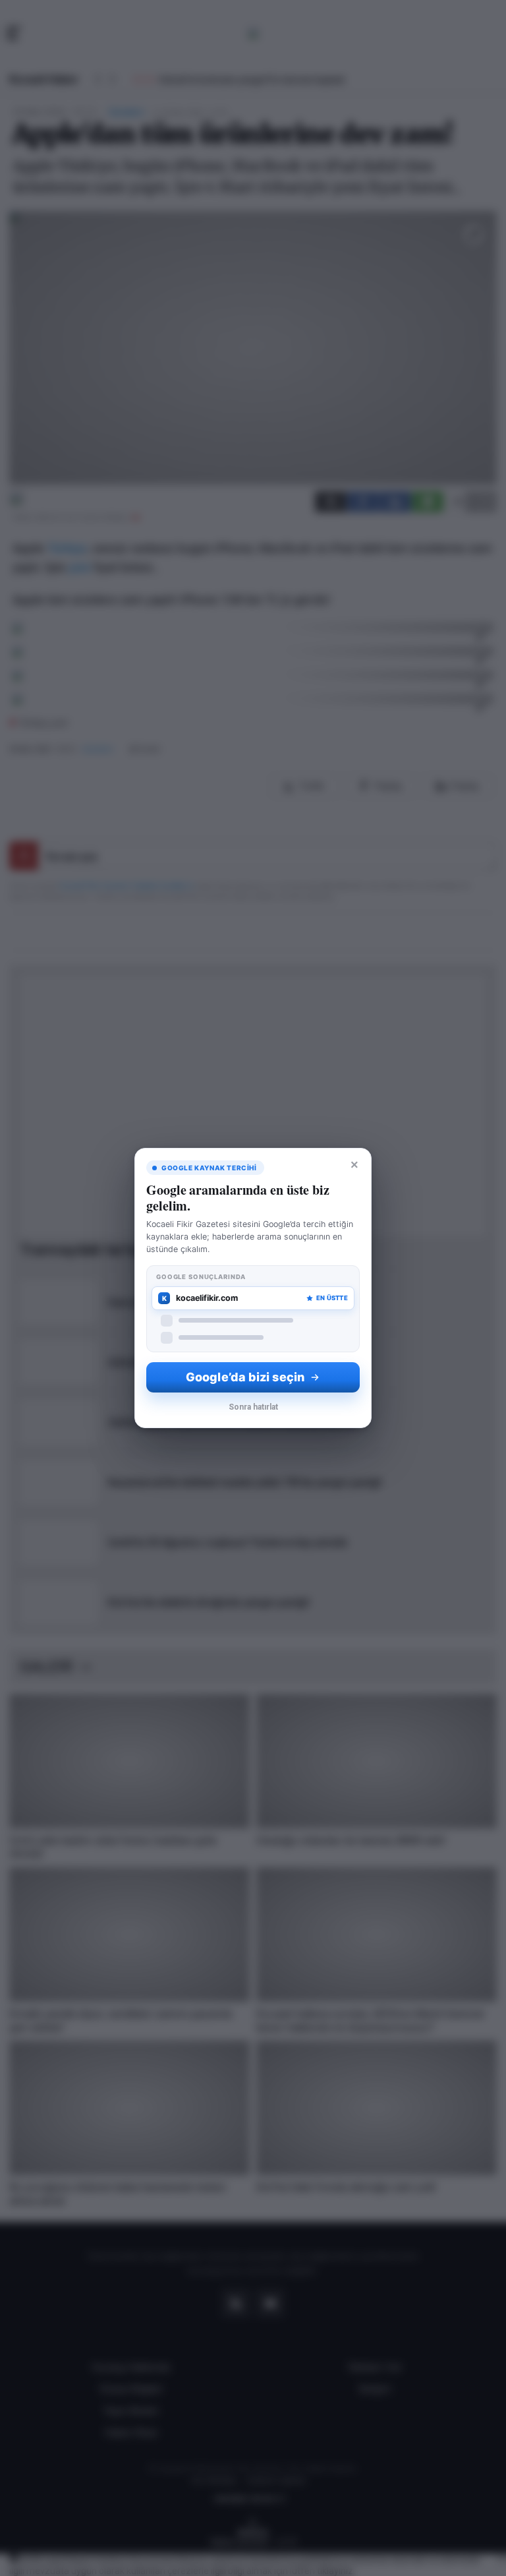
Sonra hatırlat (253, 1407)
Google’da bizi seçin (245, 1377)
